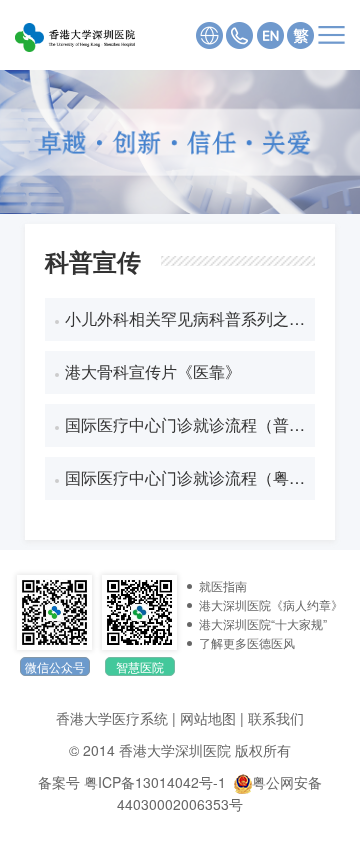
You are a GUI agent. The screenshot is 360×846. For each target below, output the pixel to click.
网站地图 (208, 718)
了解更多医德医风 (247, 642)
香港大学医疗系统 (112, 718)
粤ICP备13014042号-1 (155, 782)
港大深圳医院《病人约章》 (271, 604)
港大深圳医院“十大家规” (263, 623)
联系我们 (276, 718)
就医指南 (223, 585)
